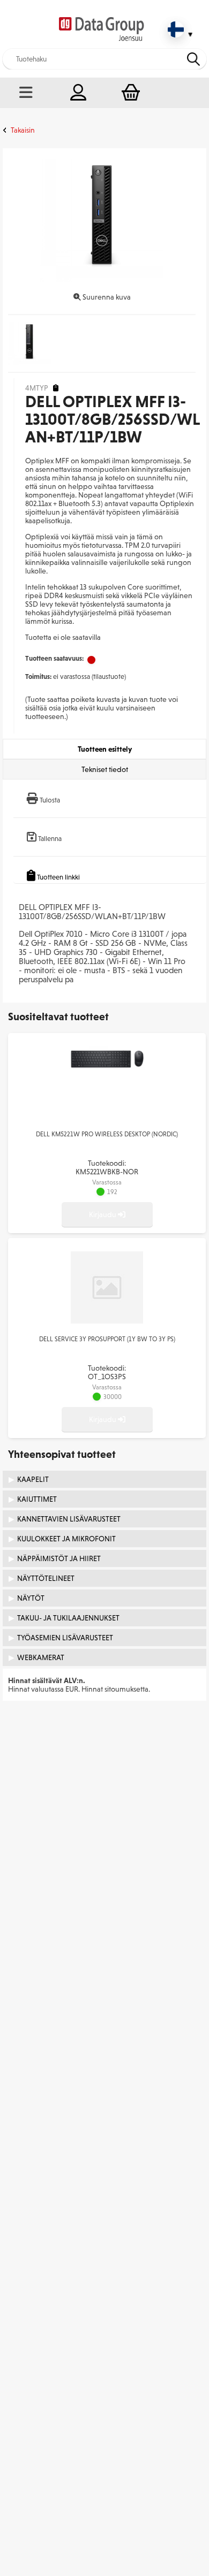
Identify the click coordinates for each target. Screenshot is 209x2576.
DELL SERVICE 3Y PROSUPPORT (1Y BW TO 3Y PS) (107, 1339)
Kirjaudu (103, 1214)
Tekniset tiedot (105, 769)
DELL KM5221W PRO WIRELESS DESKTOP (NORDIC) (107, 1134)
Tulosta (50, 800)
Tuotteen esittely (105, 749)
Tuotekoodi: (107, 1167)
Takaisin (23, 130)
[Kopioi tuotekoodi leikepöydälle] (56, 388)
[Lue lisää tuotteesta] (107, 1067)
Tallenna (50, 839)
